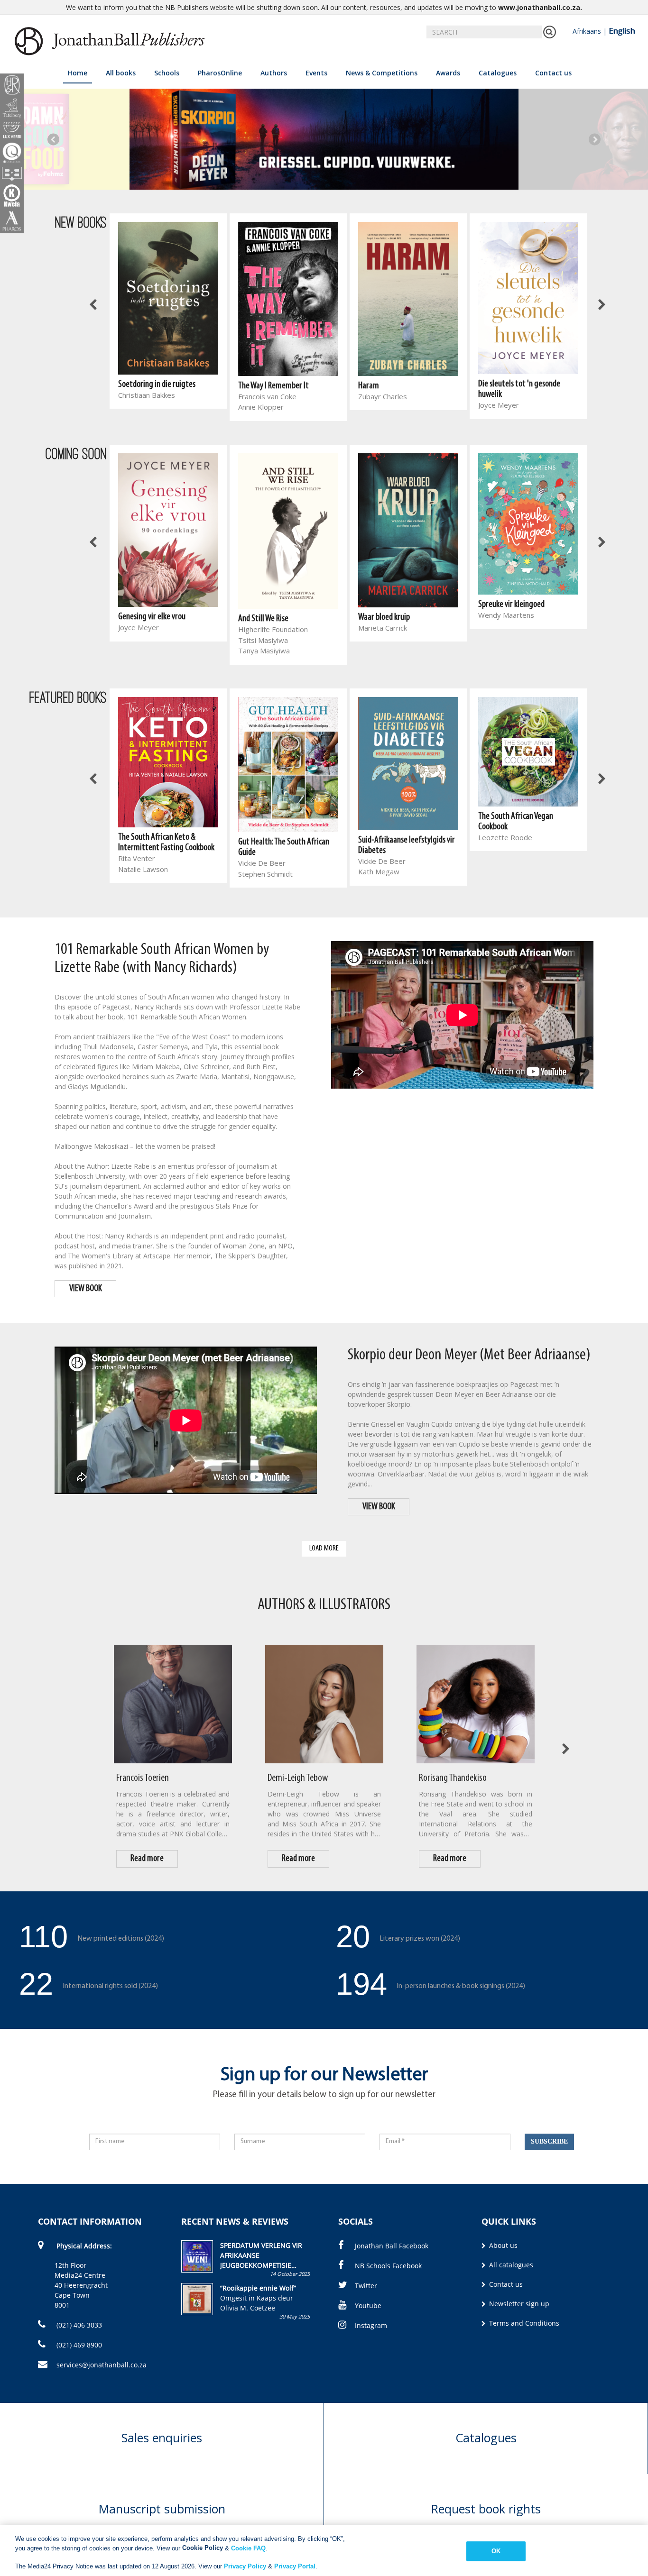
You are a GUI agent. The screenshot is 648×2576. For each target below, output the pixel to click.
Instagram (371, 2325)
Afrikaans (587, 31)
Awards (448, 73)
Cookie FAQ (248, 2548)
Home (78, 73)
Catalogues (498, 73)
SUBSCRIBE (549, 2141)
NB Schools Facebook (388, 2266)
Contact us (553, 73)
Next (595, 139)
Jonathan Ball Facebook (392, 2246)
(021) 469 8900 (78, 2345)
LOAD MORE (324, 1548)
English (622, 31)
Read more (147, 1859)
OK (496, 2551)
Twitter (366, 2286)
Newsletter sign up (518, 2304)
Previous (53, 139)
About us (502, 2245)
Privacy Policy (245, 2566)
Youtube (368, 2306)
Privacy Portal (295, 2566)
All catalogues (510, 2265)
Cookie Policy (203, 2548)
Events (316, 73)
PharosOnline (220, 73)
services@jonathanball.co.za (102, 2365)
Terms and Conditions (523, 2323)
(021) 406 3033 (78, 2325)
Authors (274, 73)
